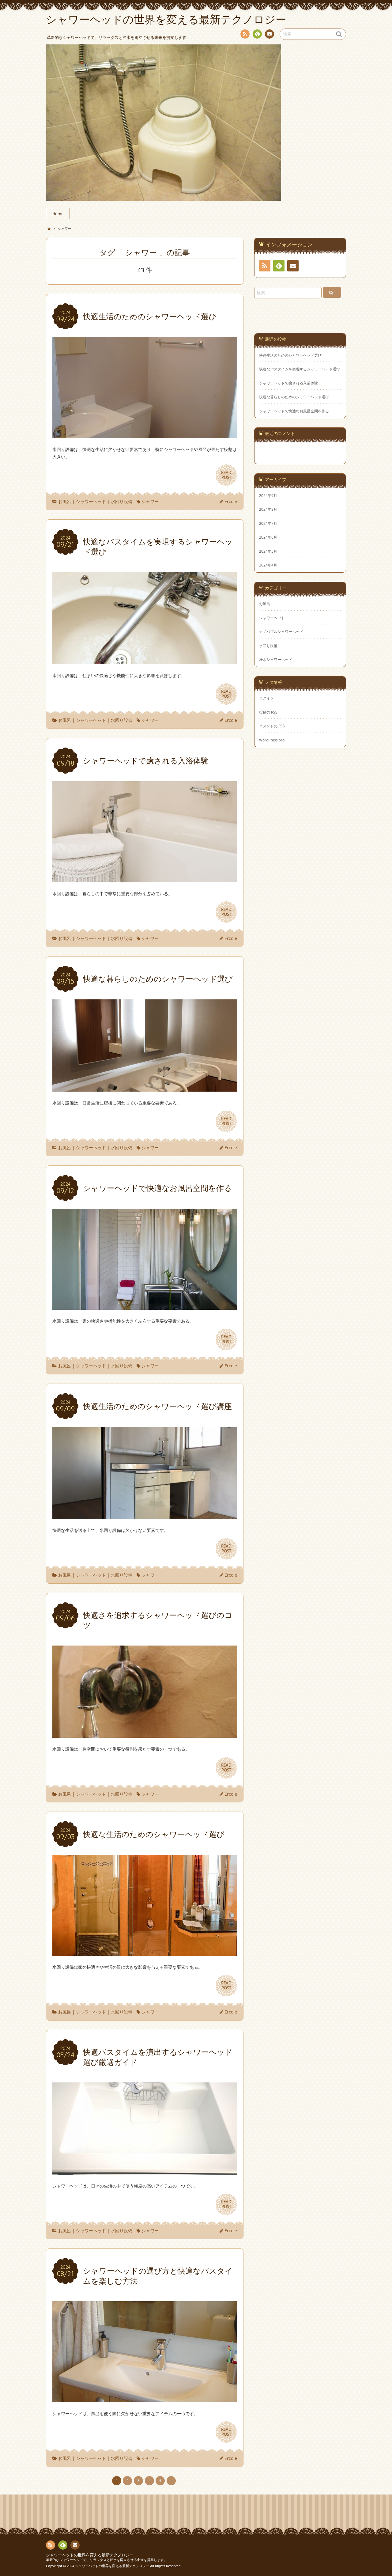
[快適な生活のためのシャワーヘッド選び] (145, 1952)
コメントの (272, 726)
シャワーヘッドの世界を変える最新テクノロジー (90, 2555)
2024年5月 (268, 551)
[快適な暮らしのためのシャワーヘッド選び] (145, 1088)
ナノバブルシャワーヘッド (281, 631)
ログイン (266, 698)
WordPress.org (272, 740)
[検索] (332, 292)
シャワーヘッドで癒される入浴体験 (288, 383)
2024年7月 (268, 523)
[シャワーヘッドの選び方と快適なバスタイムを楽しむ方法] (145, 2398)
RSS (245, 34)
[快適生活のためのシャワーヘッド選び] (145, 434)
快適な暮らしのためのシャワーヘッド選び (294, 397)
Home (58, 214)
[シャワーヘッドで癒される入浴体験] (145, 879)
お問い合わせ (269, 34)
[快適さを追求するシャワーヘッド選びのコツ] (145, 1734)
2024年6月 (268, 537)
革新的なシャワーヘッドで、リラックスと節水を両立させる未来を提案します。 (107, 2560)
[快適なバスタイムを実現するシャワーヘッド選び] (145, 660)
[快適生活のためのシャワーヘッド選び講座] (145, 1515)
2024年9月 (268, 495)
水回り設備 (122, 501)
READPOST (226, 475)
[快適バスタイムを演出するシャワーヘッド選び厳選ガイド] (145, 2171)
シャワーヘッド (91, 501)
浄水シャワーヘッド (276, 659)
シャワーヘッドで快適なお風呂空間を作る (294, 411)
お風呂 (65, 501)
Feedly (257, 34)
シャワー (150, 501)
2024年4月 (268, 565)
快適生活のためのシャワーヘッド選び (290, 355)
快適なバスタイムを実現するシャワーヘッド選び (300, 369)
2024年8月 (268, 509)
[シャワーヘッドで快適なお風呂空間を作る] (145, 1306)
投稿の (268, 712)
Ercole (231, 501)
